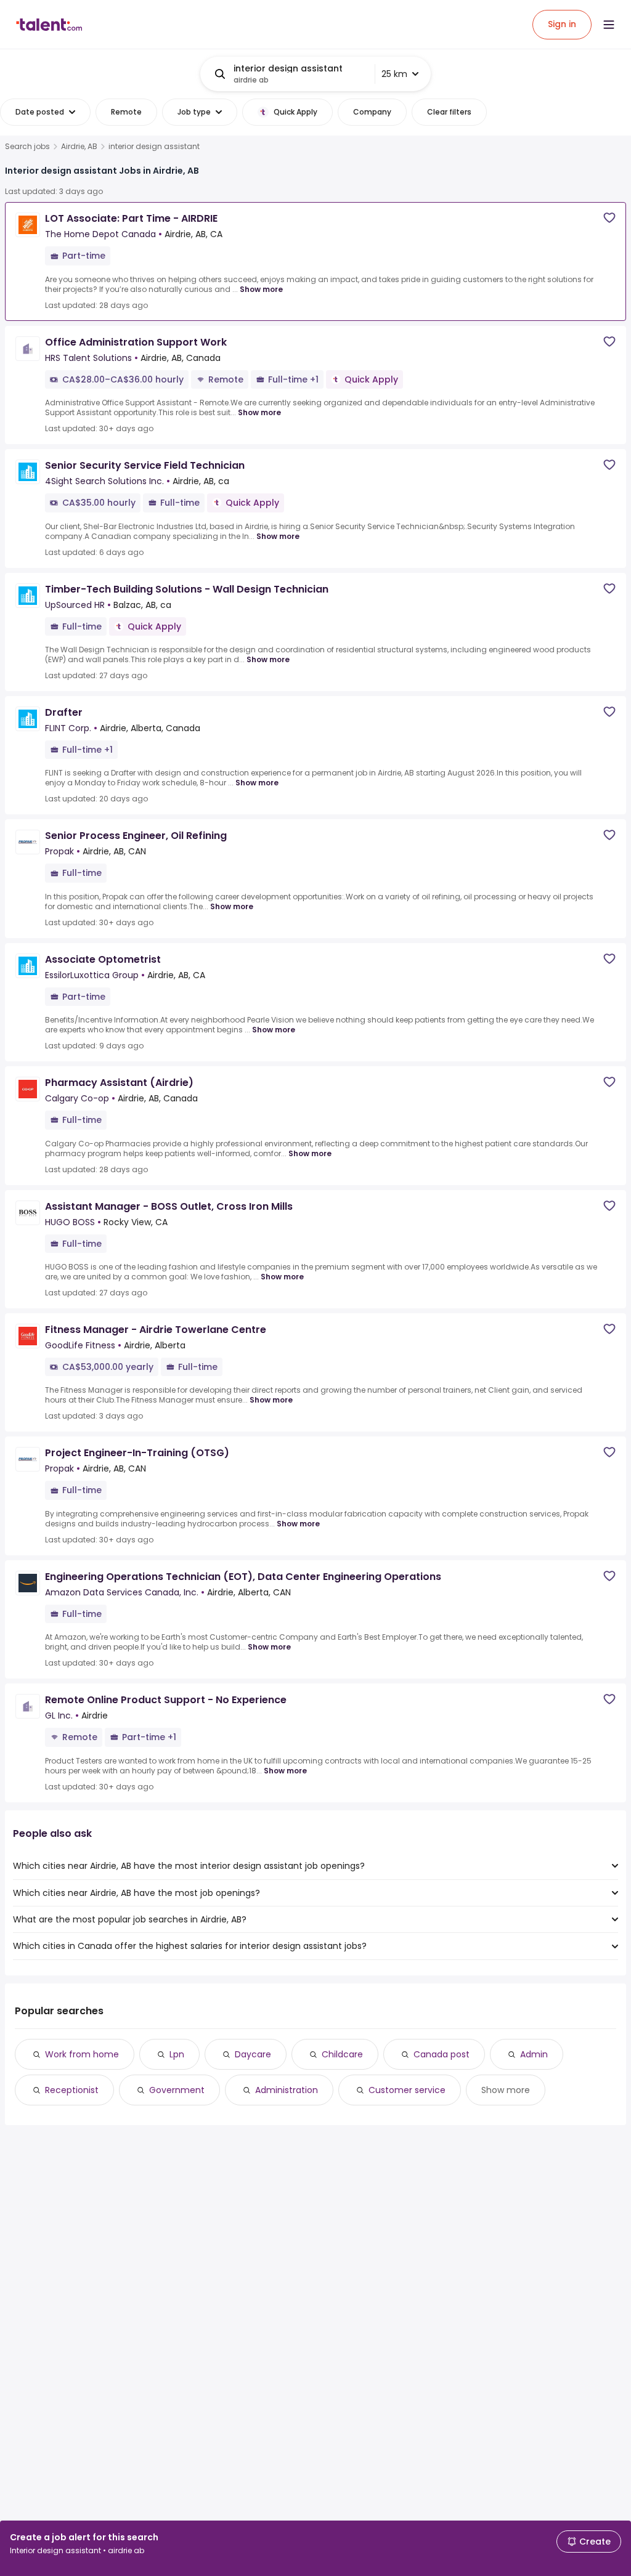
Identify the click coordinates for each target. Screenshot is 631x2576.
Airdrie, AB (79, 147)
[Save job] (609, 218)
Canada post (442, 2054)
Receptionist (72, 2090)
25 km (394, 74)
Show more (261, 289)
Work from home (82, 2054)
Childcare (342, 2054)
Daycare (253, 2054)
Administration (287, 2090)
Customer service (407, 2090)
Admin (534, 2054)
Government (177, 2090)
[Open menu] (609, 25)
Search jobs (27, 147)
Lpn (177, 2054)
